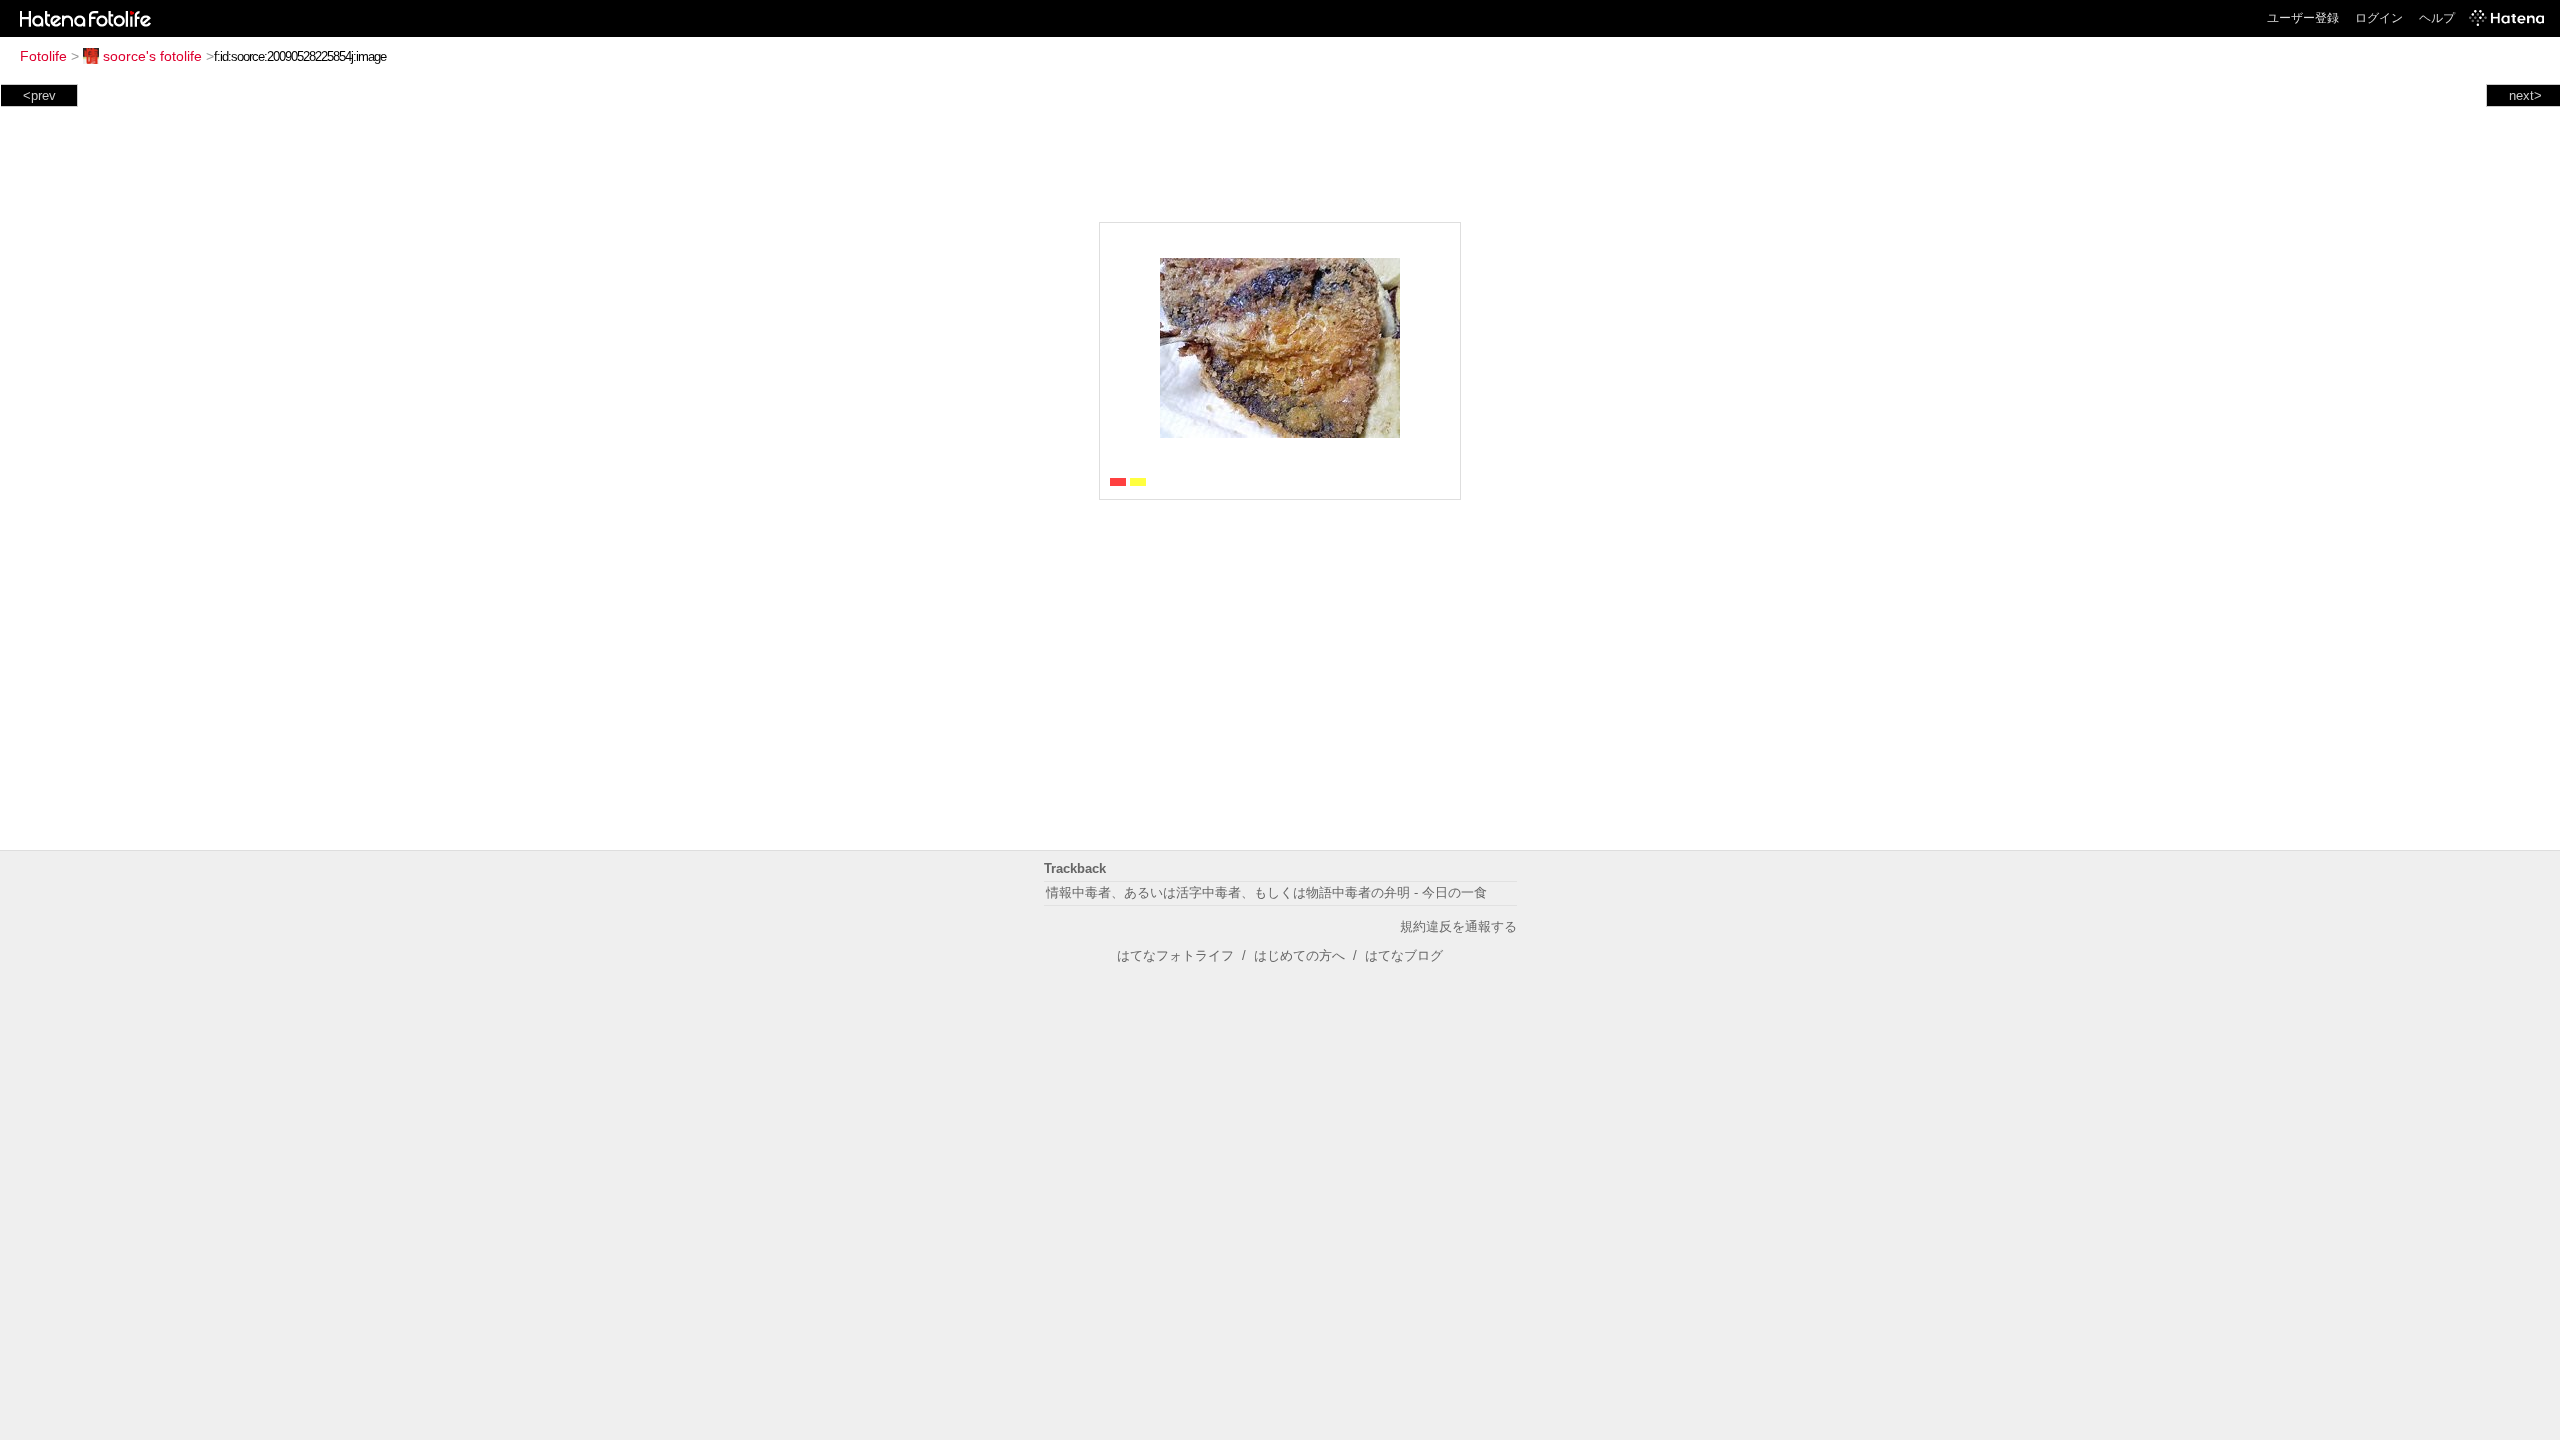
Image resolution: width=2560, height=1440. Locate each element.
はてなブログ (1404, 955)
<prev (39, 95)
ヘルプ (2437, 18)
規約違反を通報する (1458, 926)
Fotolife (43, 56)
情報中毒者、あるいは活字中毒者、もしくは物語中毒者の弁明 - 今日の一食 (1266, 892)
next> (2525, 95)
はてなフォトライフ (1175, 955)
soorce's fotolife (152, 56)
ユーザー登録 (2303, 18)
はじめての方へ (1299, 955)
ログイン (2379, 18)
